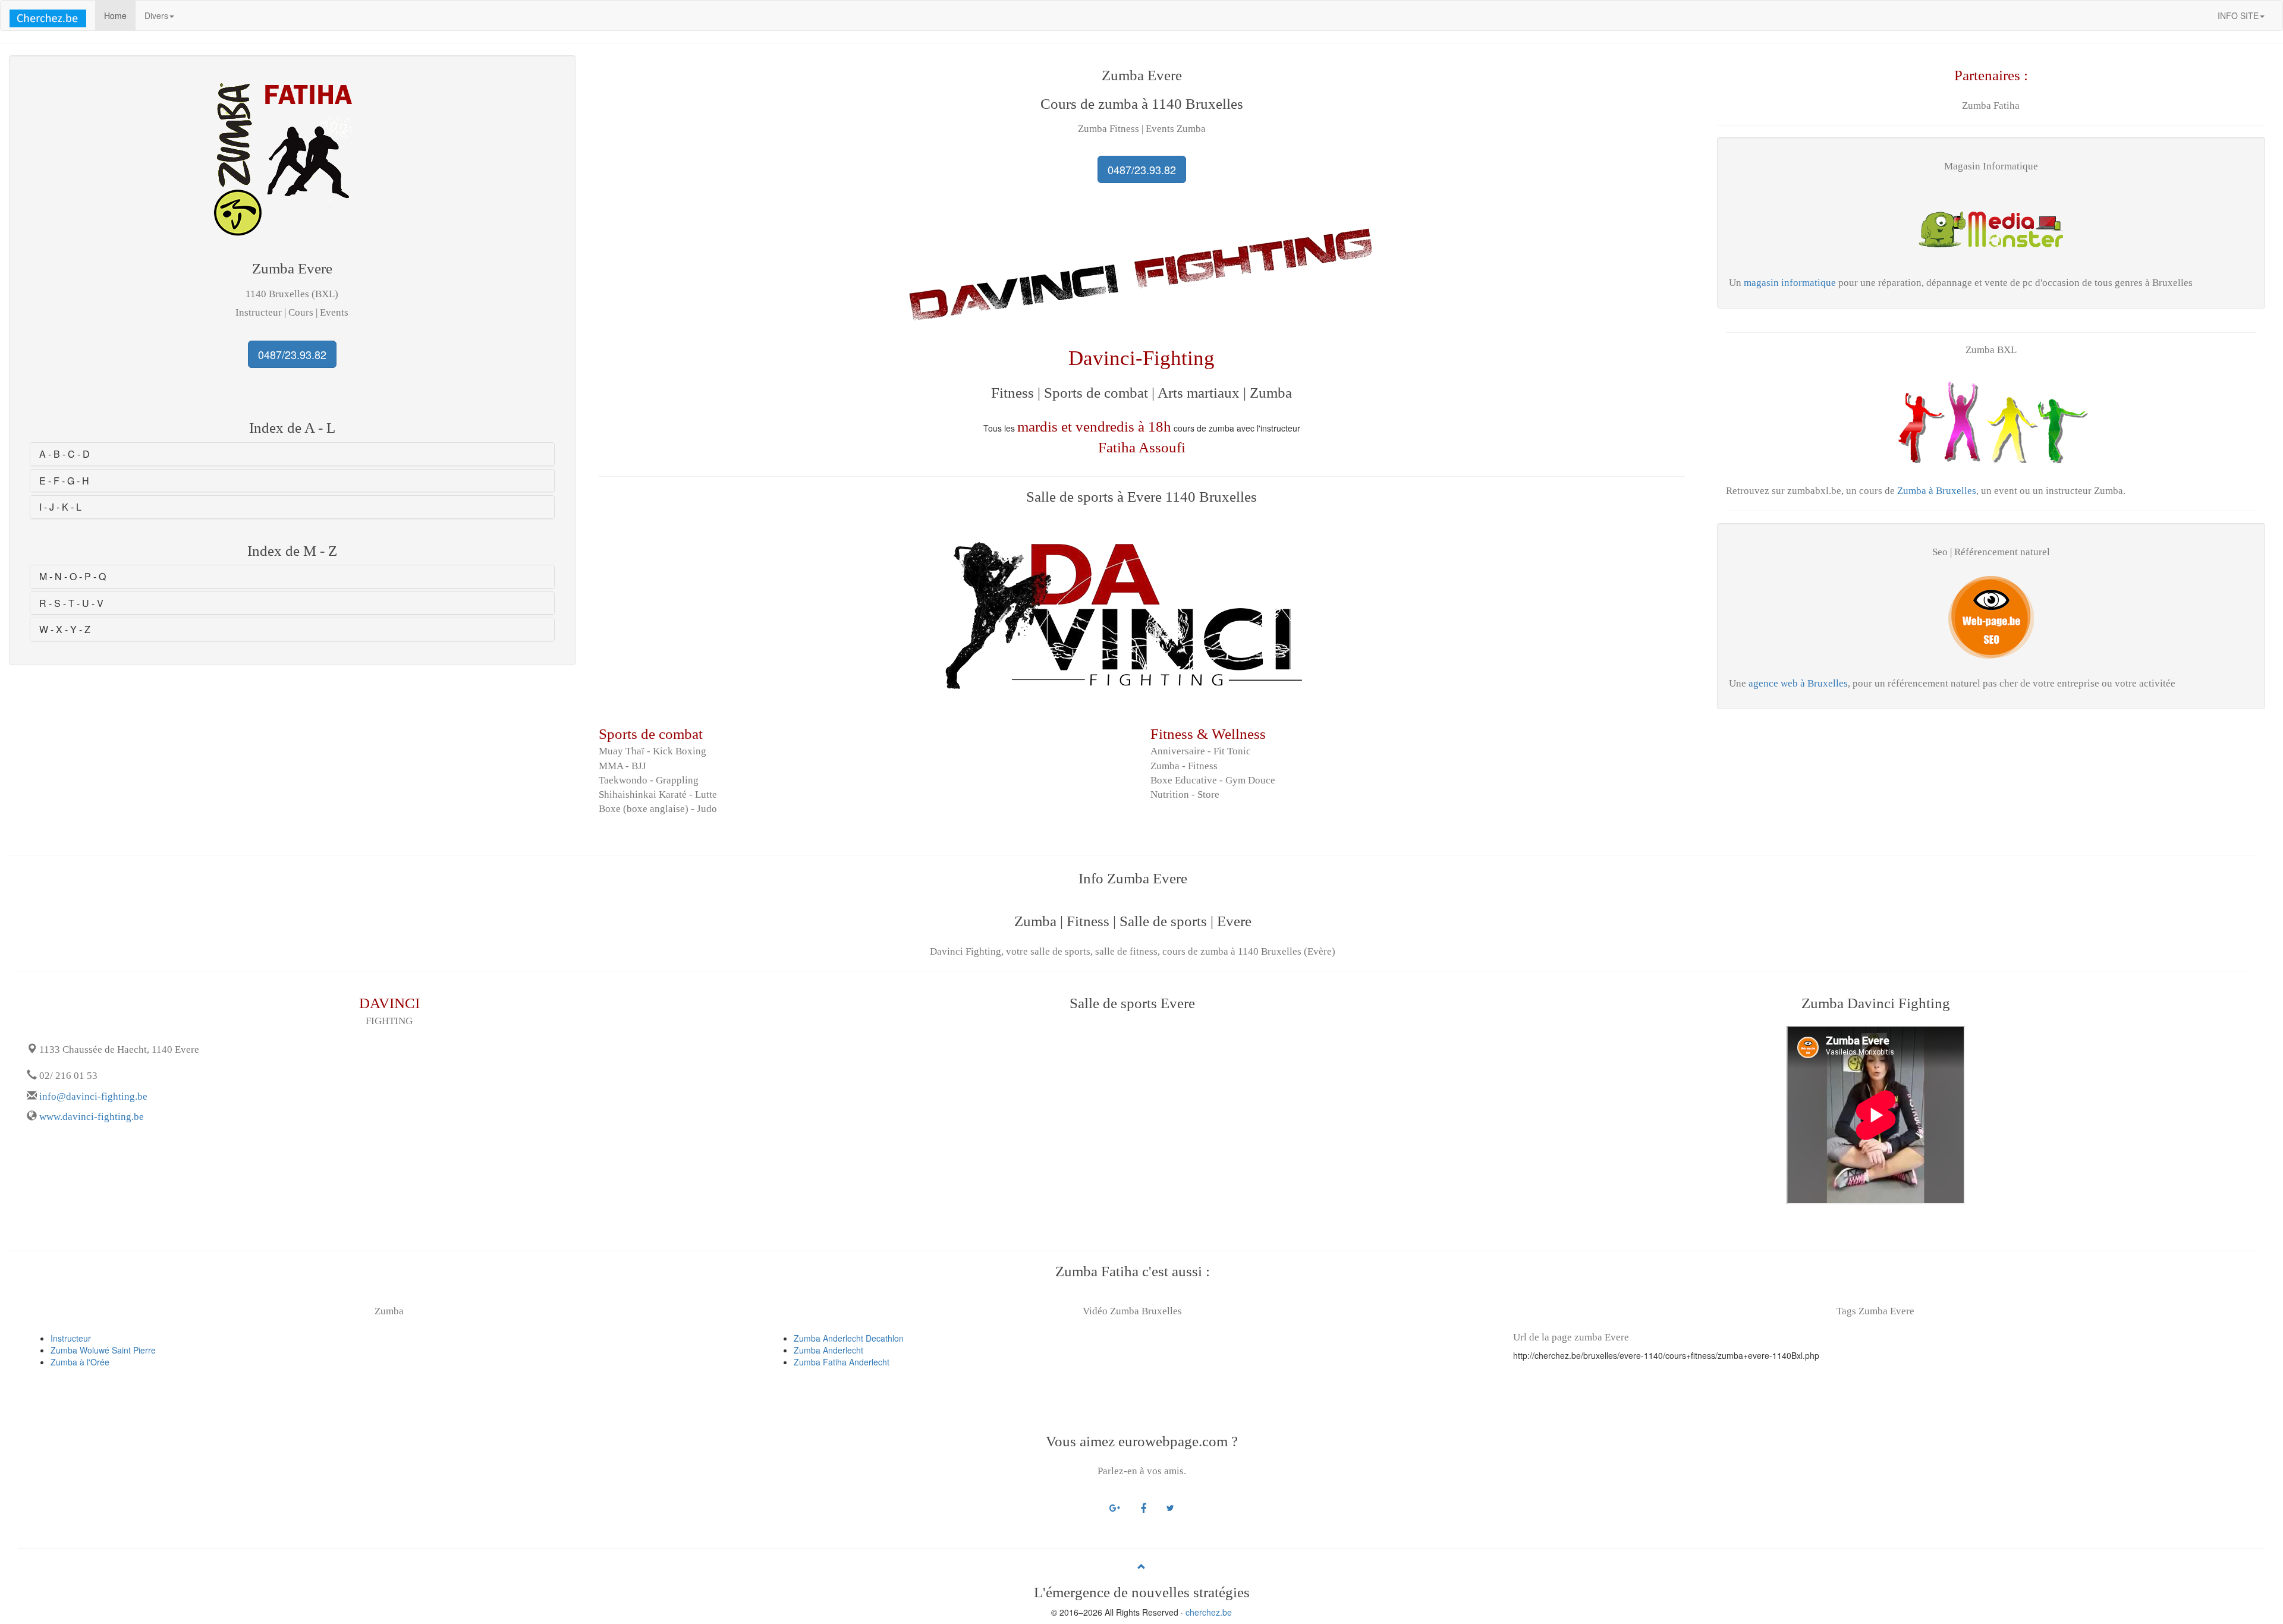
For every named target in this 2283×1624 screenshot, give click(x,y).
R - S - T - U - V (71, 603)
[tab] (292, 454)
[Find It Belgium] (48, 15)
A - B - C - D (65, 454)
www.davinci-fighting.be (92, 1117)
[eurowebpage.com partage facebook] (1143, 1507)
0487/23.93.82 (292, 354)
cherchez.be (1209, 1612)
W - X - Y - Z (65, 629)
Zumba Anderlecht (828, 1350)
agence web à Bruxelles (1798, 683)
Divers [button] (156, 15)
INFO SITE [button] (2238, 15)
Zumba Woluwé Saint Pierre (103, 1350)
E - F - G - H (64, 481)
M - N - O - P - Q (73, 576)
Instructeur (71, 1338)
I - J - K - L (60, 507)
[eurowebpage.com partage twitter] (1170, 1507)
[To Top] (1141, 1566)
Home (120, 15)
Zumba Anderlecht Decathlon (849, 1338)
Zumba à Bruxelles (1937, 491)
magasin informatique (1789, 283)
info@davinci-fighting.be (93, 1096)
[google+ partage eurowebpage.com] (1115, 1507)
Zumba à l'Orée (80, 1362)
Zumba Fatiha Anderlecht (842, 1362)
